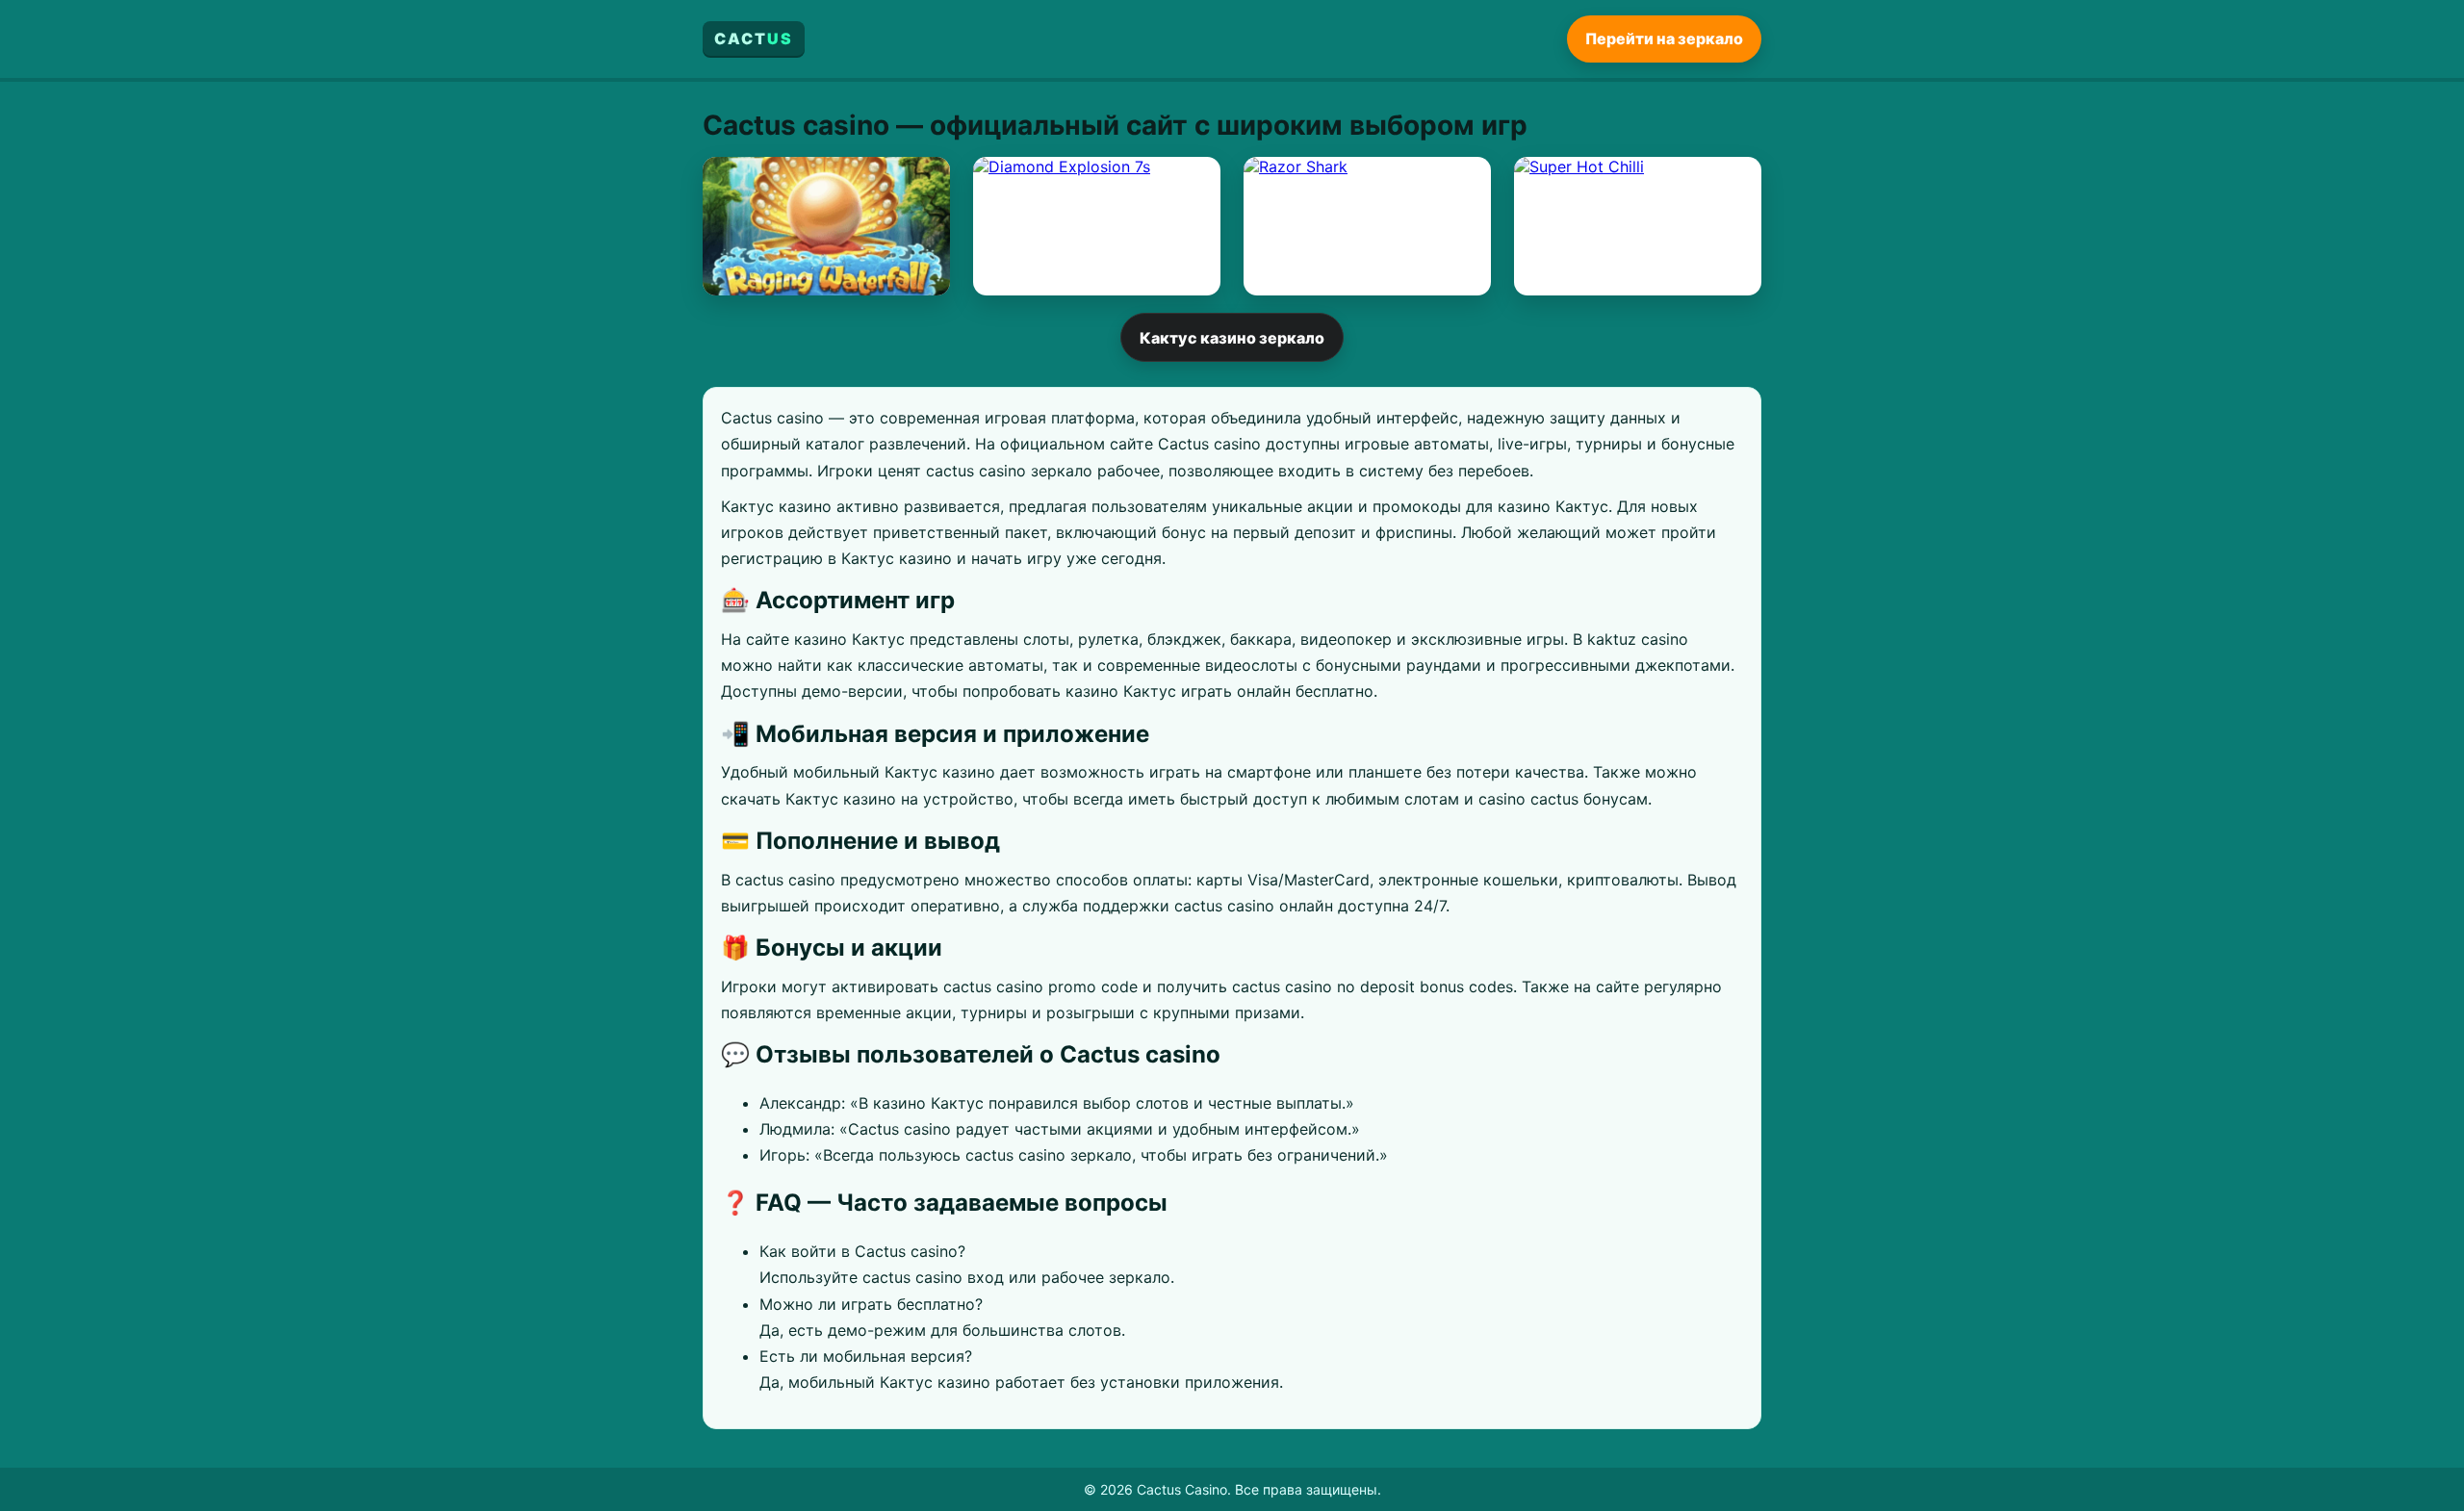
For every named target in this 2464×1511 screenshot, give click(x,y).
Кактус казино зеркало (1232, 338)
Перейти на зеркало (1664, 38)
